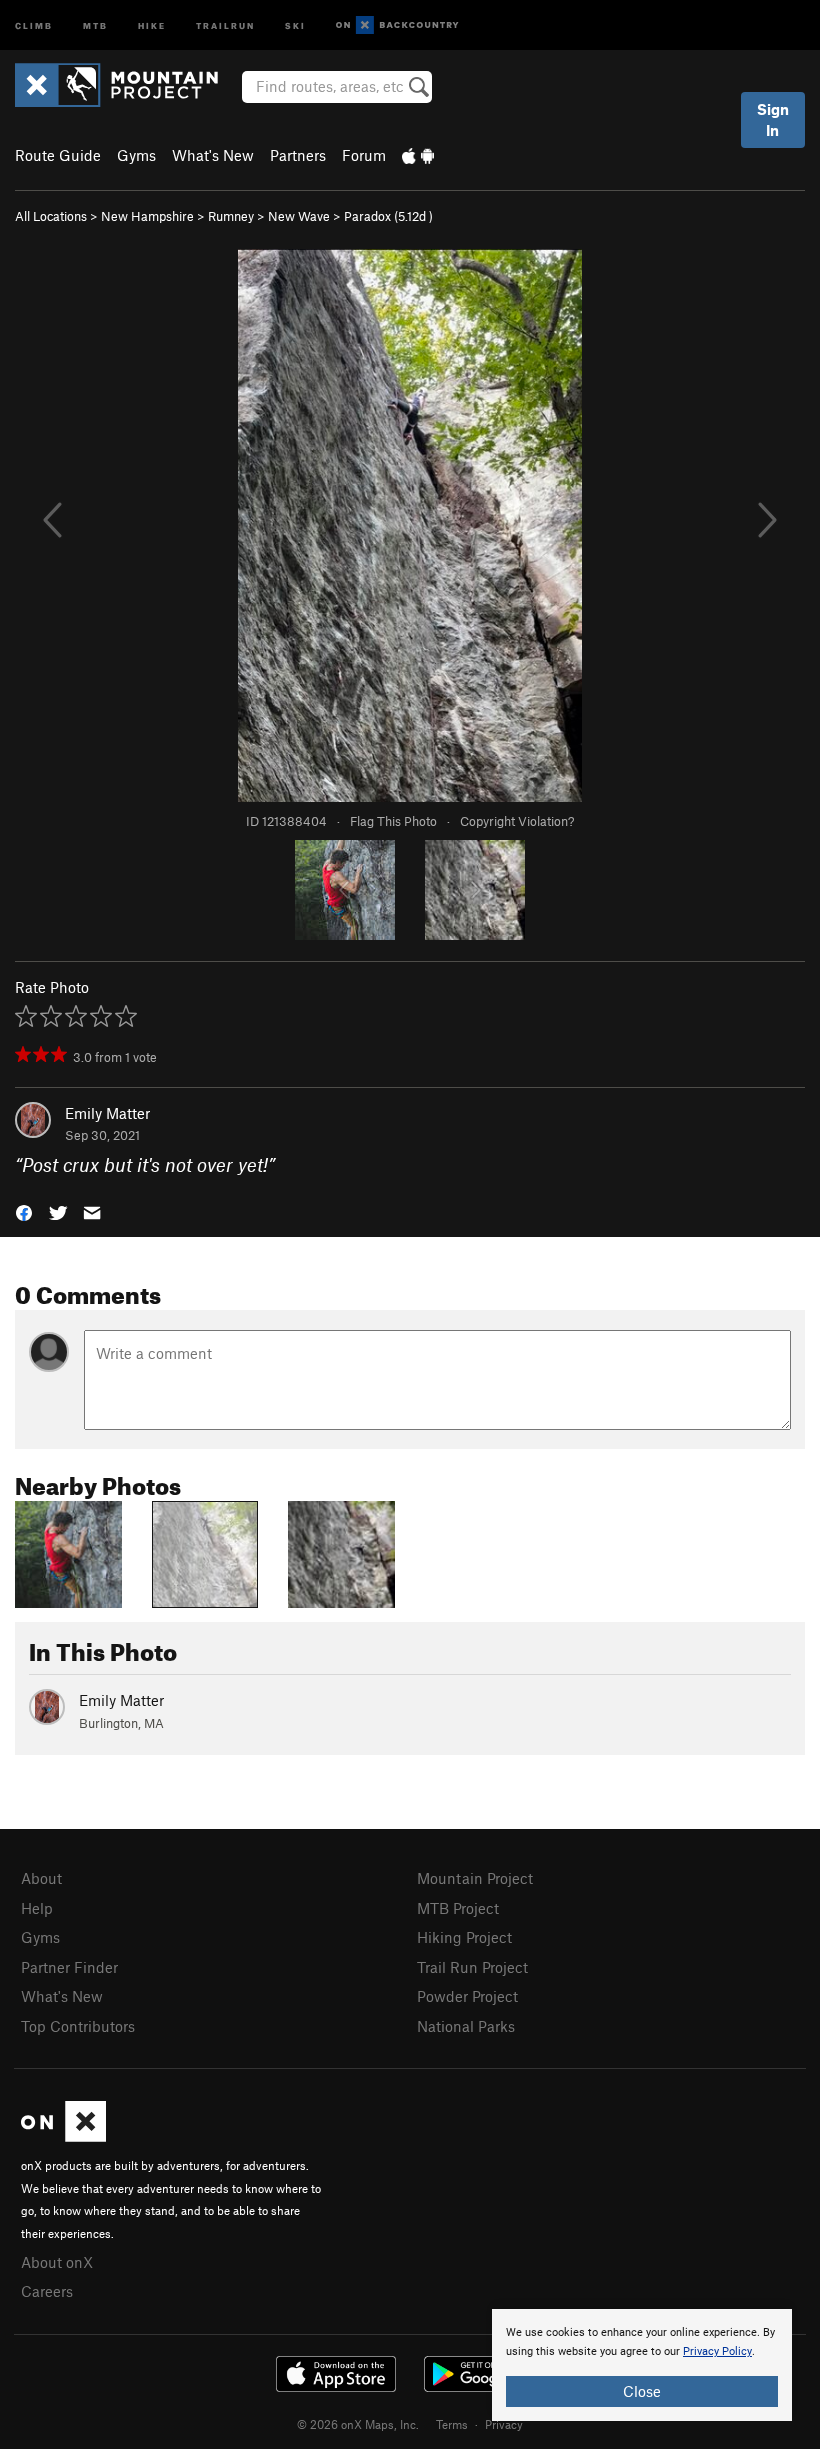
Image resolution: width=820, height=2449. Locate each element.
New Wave (299, 216)
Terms (452, 2424)
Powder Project (467, 1996)
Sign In (773, 119)
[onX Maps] (63, 2136)
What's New (213, 155)
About (41, 1878)
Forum (364, 155)
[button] (24, 1211)
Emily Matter (107, 1113)
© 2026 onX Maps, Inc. (358, 2424)
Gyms (136, 155)
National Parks (466, 2026)
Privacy (504, 2424)
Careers (47, 2291)
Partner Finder (69, 1967)
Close (642, 2391)
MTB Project (458, 1908)
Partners (298, 155)
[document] (642, 2365)
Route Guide (58, 155)
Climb (34, 24)
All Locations (51, 216)
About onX (57, 2262)
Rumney (231, 216)
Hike (152, 24)
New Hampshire (147, 216)
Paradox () (388, 216)
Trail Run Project (472, 1967)
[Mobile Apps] (418, 155)
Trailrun (225, 24)
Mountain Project (475, 1878)
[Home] (126, 85)
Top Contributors (78, 2026)
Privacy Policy (717, 2351)
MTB (95, 24)
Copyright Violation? (517, 821)
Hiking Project (464, 1937)
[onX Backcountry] (397, 25)
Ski (295, 24)
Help (37, 1908)
